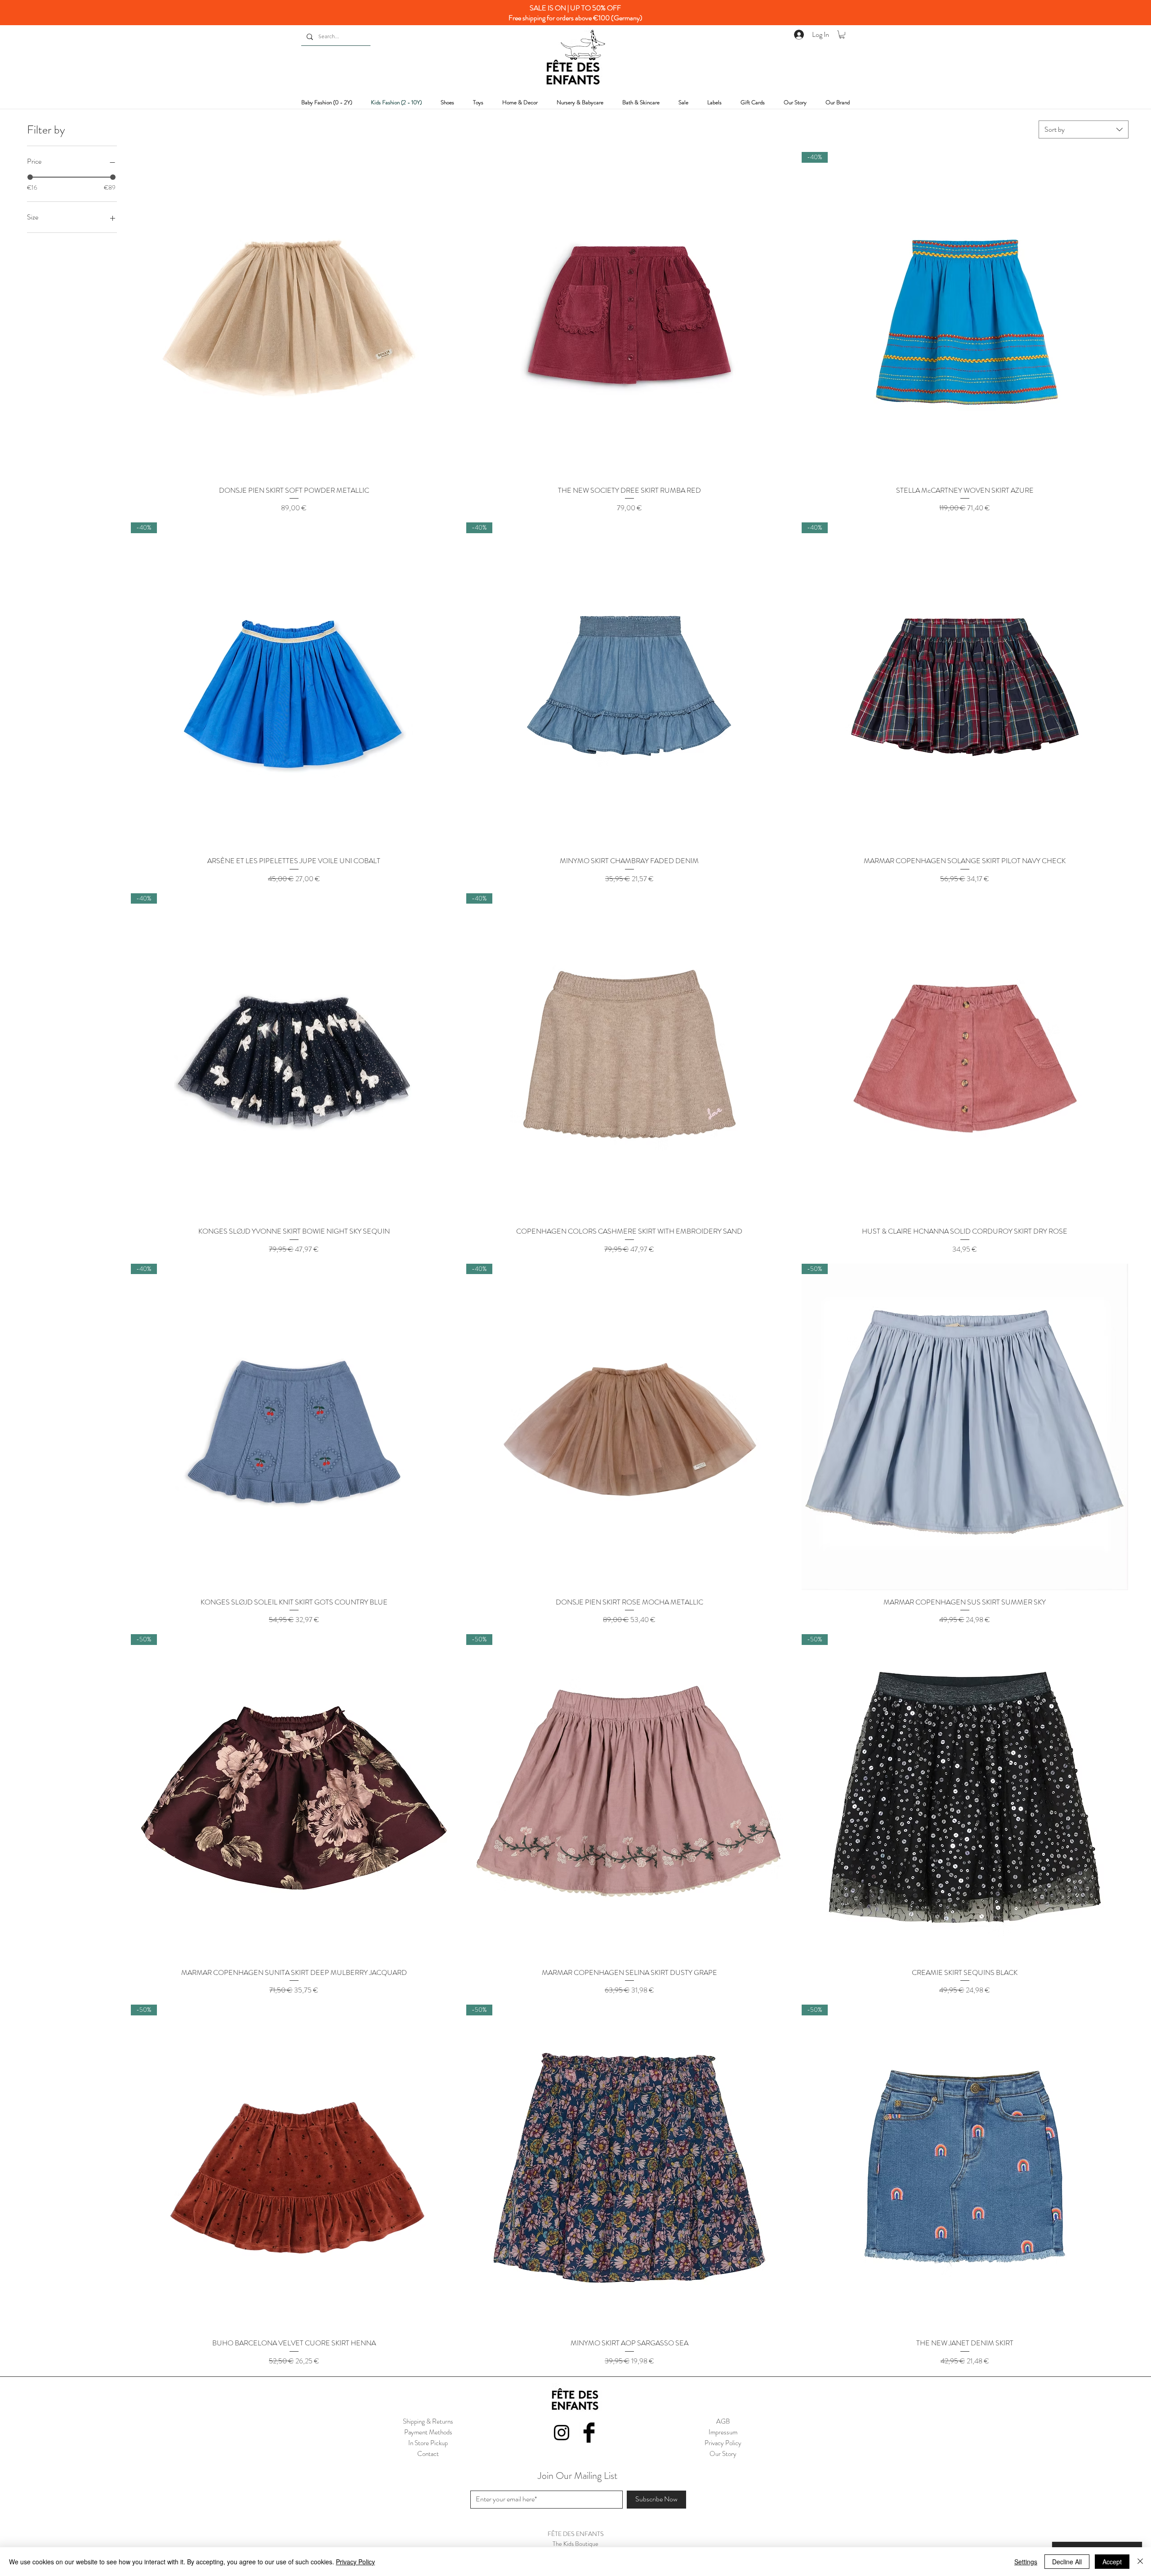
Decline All (1067, 2562)
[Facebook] (589, 2433)
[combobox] (1084, 129)
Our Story (723, 2454)
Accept (1112, 2562)
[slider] (30, 177)
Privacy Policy (355, 2562)
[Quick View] (294, 315)
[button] (842, 35)
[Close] (1140, 2562)
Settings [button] (1026, 2562)
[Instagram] (562, 2433)
